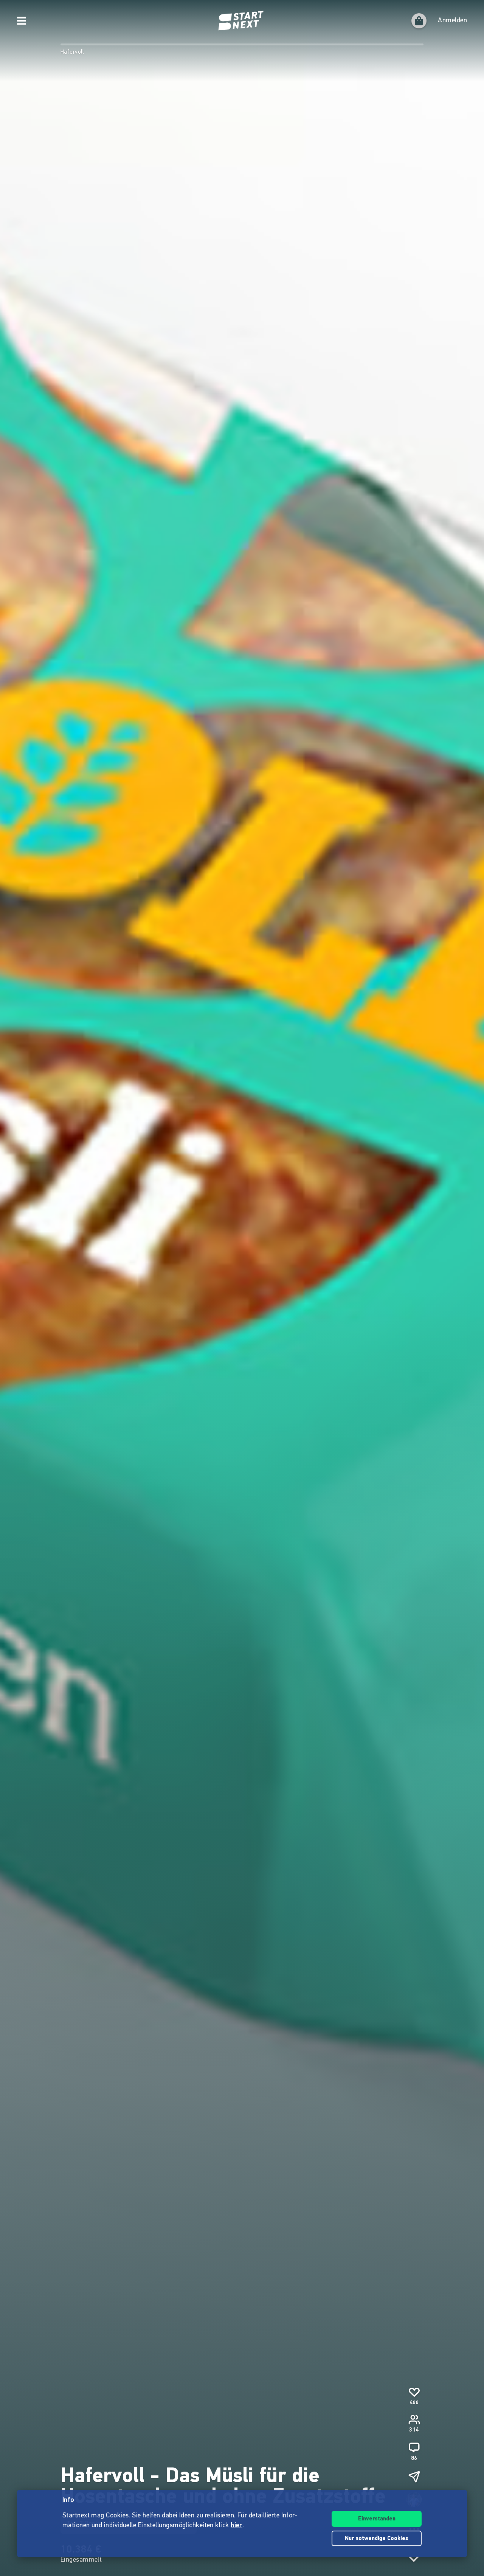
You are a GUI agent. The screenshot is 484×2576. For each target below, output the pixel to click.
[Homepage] (242, 21)
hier (237, 2526)
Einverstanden (377, 2519)
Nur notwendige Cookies (377, 2539)
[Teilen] (414, 2477)
